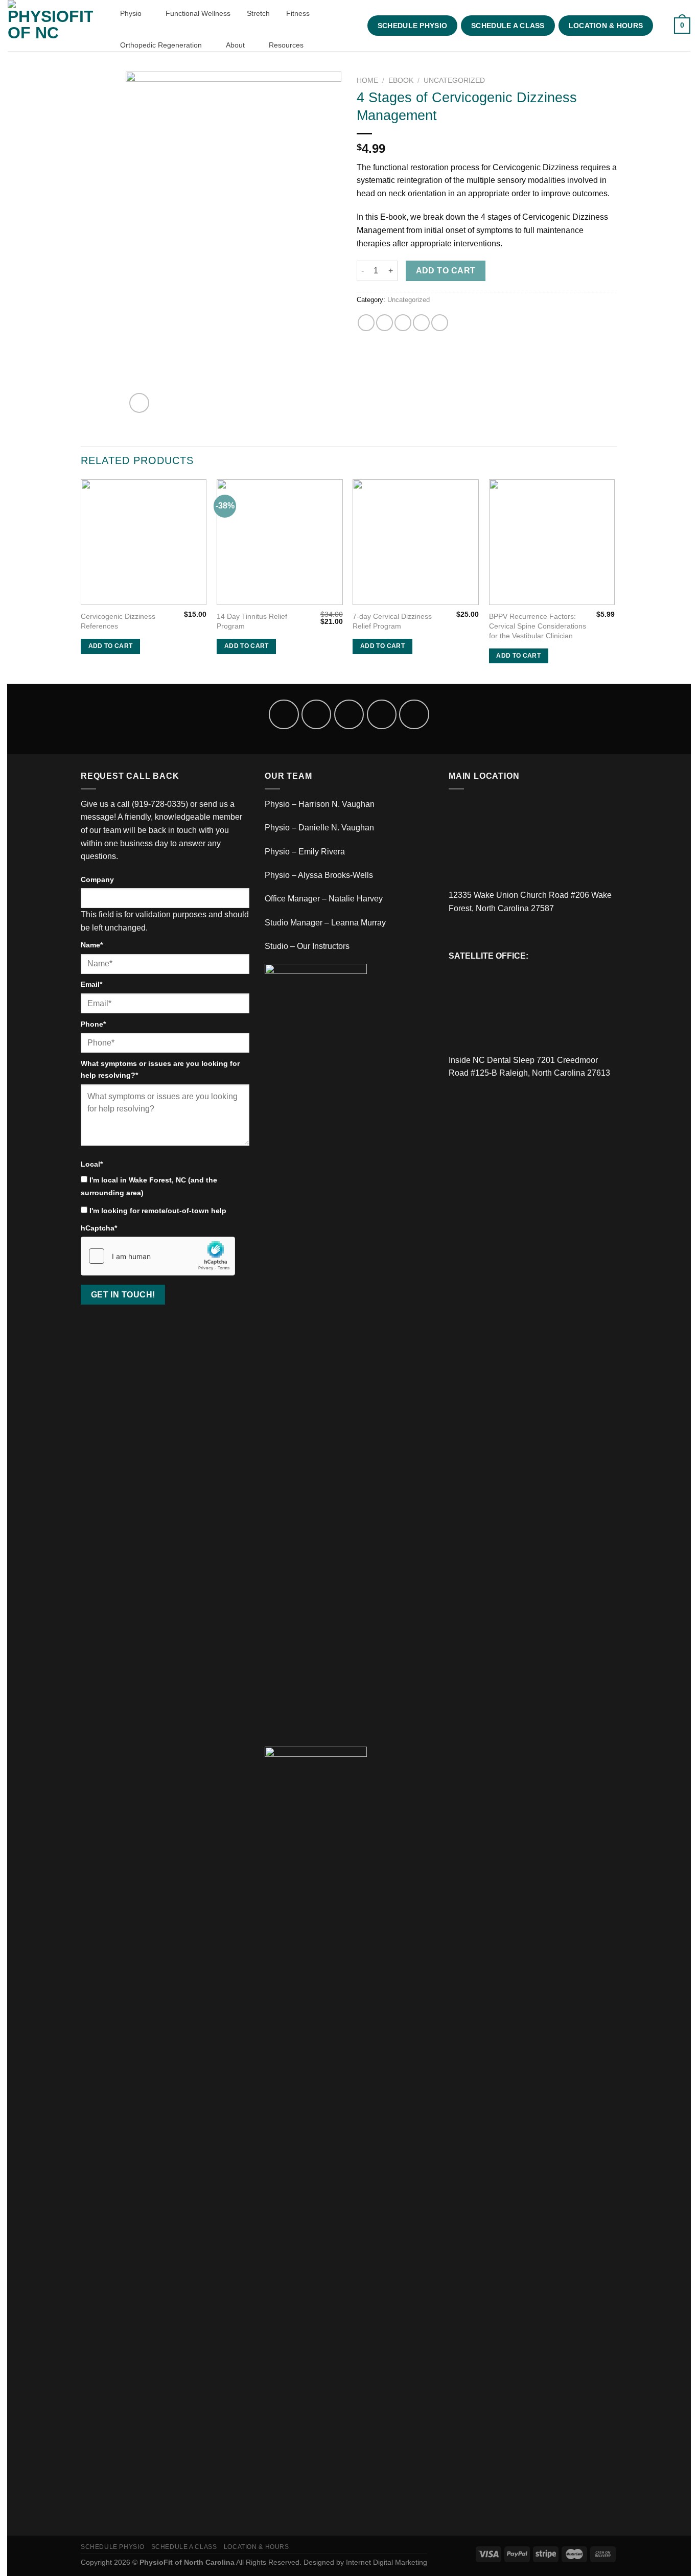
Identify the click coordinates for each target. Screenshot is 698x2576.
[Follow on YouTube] (414, 714)
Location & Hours (606, 26)
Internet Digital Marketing (387, 2562)
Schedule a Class (508, 26)
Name (92, 945)
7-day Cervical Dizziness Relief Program (392, 621)
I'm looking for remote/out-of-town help (158, 1211)
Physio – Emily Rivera (305, 852)
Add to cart (446, 271)
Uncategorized (454, 80)
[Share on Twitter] (385, 323)
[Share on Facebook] (366, 323)
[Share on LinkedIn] (440, 323)
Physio (132, 13)
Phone (93, 1024)
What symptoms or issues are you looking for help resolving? (160, 1069)
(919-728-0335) (160, 804)
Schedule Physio (412, 26)
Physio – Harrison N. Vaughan (320, 804)
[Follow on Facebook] (284, 714)
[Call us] (382, 714)
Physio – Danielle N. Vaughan (319, 828)
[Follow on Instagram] (316, 714)
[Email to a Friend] (403, 323)
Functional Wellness (198, 13)
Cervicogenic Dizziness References (118, 621)
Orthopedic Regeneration (162, 45)
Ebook (401, 80)
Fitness (299, 13)
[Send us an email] (349, 714)
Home (367, 80)
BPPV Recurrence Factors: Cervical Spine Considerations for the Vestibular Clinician (538, 626)
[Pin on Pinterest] (421, 323)
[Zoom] (139, 403)
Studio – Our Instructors (307, 946)
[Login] (662, 26)
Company (97, 879)
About (236, 45)
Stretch (258, 13)
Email (91, 984)
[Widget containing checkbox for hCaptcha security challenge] (158, 1256)
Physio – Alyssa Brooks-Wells (319, 875)
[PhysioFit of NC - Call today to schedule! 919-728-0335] (53, 26)
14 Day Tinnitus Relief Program (252, 621)
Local (92, 1164)
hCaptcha (99, 1228)
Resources (287, 45)
